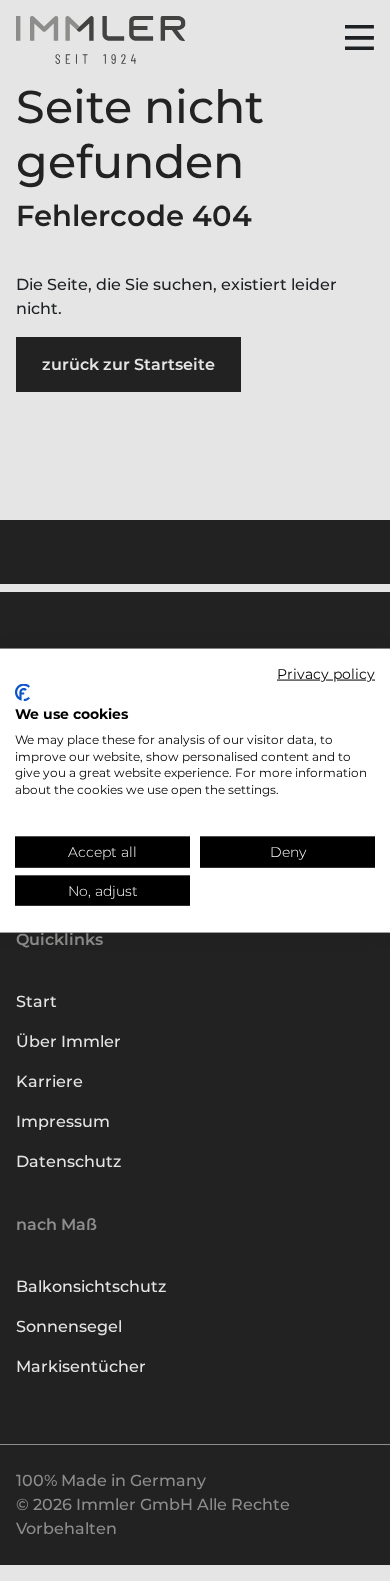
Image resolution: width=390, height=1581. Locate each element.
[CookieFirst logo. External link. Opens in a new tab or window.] (22, 693)
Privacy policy (326, 673)
